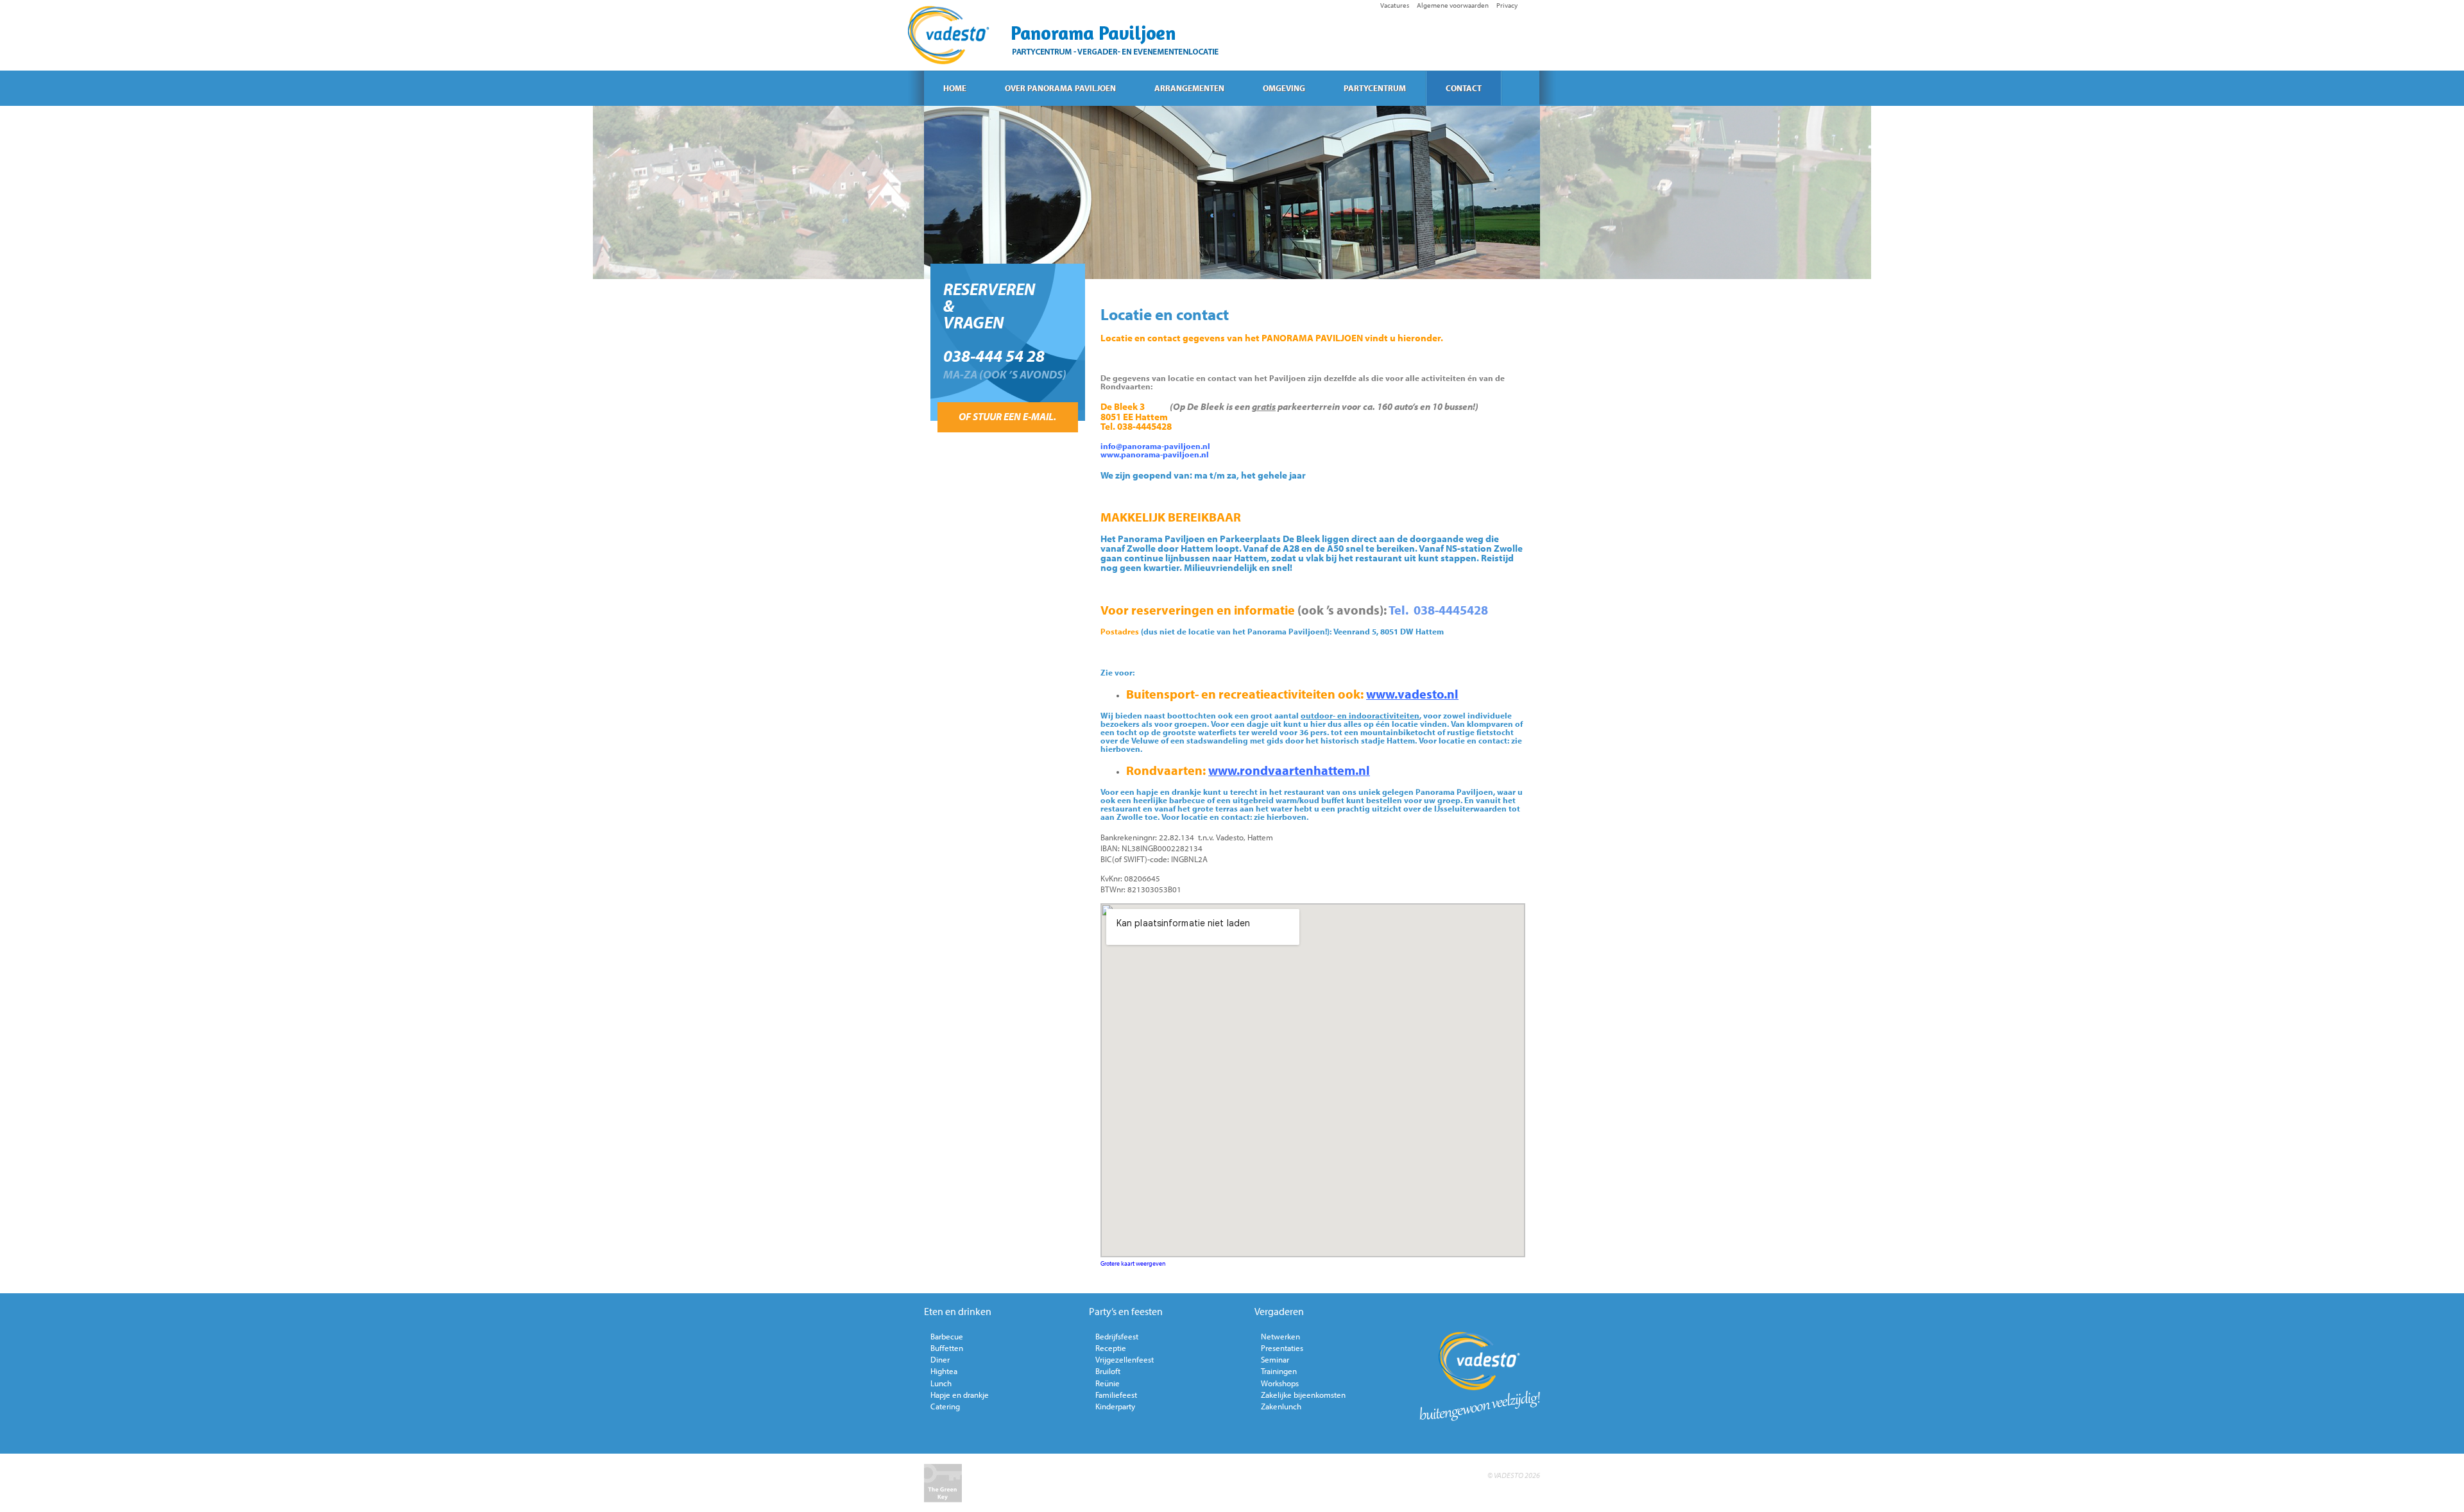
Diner (940, 1359)
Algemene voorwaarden (1453, 5)
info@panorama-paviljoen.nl (1155, 446)
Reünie (1108, 1383)
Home (955, 88)
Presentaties (1282, 1348)
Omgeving (1284, 88)
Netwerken (1280, 1336)
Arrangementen (1189, 88)
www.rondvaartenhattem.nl (1289, 770)
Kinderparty (1115, 1406)
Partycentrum (1375, 88)
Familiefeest (1116, 1395)
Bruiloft (1108, 1371)
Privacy (1507, 5)
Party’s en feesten (1126, 1311)
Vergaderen (1279, 1311)
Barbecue (947, 1336)
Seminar (1275, 1359)
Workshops (1280, 1383)
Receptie (1111, 1348)
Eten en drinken (958, 1311)
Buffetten (947, 1348)
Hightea (944, 1371)
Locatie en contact (1165, 314)
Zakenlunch (1281, 1406)
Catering (945, 1406)
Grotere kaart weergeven (1133, 1263)
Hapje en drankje (960, 1395)
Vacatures (1395, 5)
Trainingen (1279, 1371)
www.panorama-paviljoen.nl (1155, 454)
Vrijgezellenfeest (1125, 1359)
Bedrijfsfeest (1117, 1336)
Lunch (941, 1383)
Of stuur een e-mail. (1007, 416)
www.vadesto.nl (1412, 694)
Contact (1464, 88)
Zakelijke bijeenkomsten (1303, 1395)
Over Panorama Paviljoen (1060, 88)
